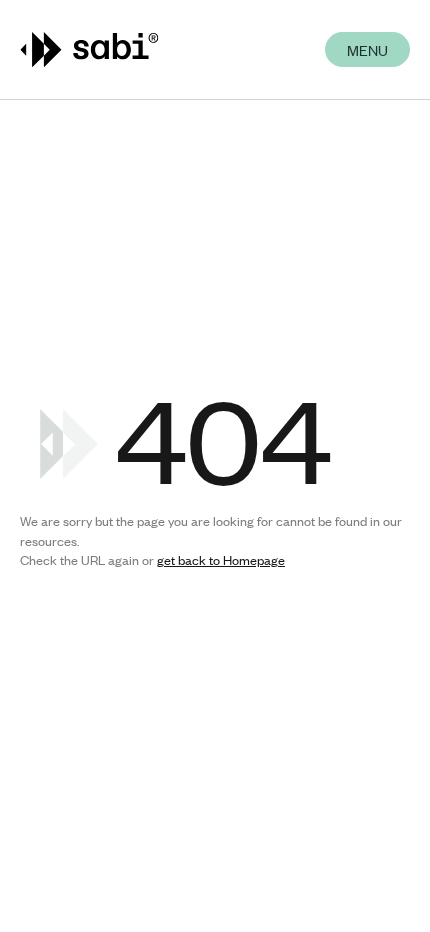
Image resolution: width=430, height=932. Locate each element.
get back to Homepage (221, 560)
